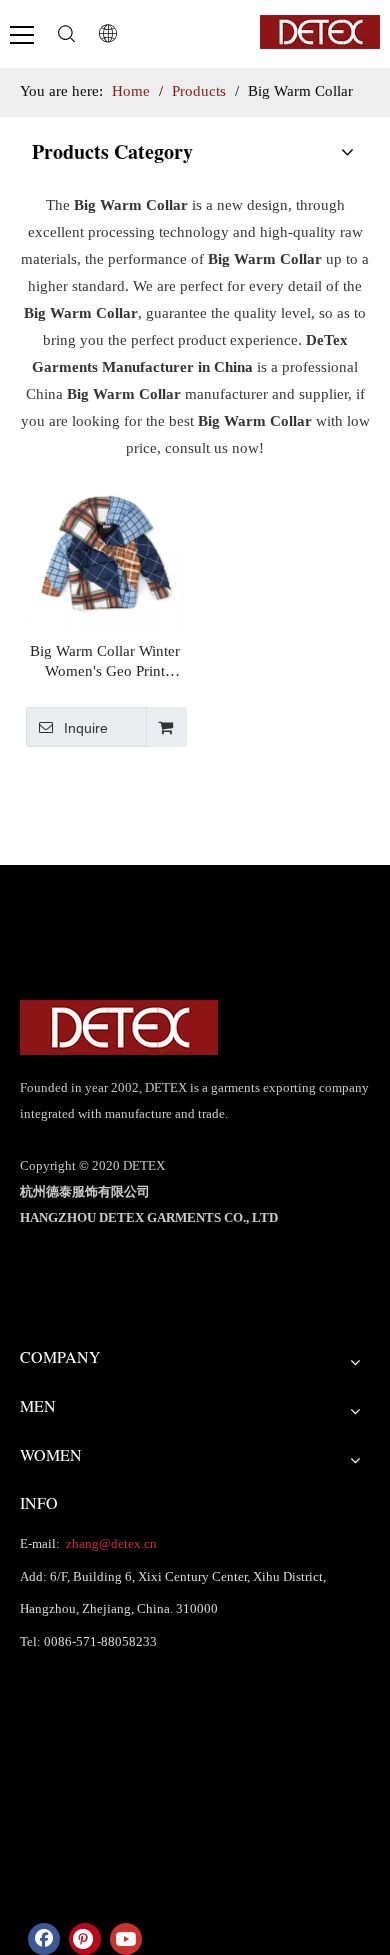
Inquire (86, 728)
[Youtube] (126, 1939)
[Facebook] (44, 1939)
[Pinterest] (85, 1939)
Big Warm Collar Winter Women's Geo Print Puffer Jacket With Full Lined (105, 662)
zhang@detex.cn (110, 1543)
